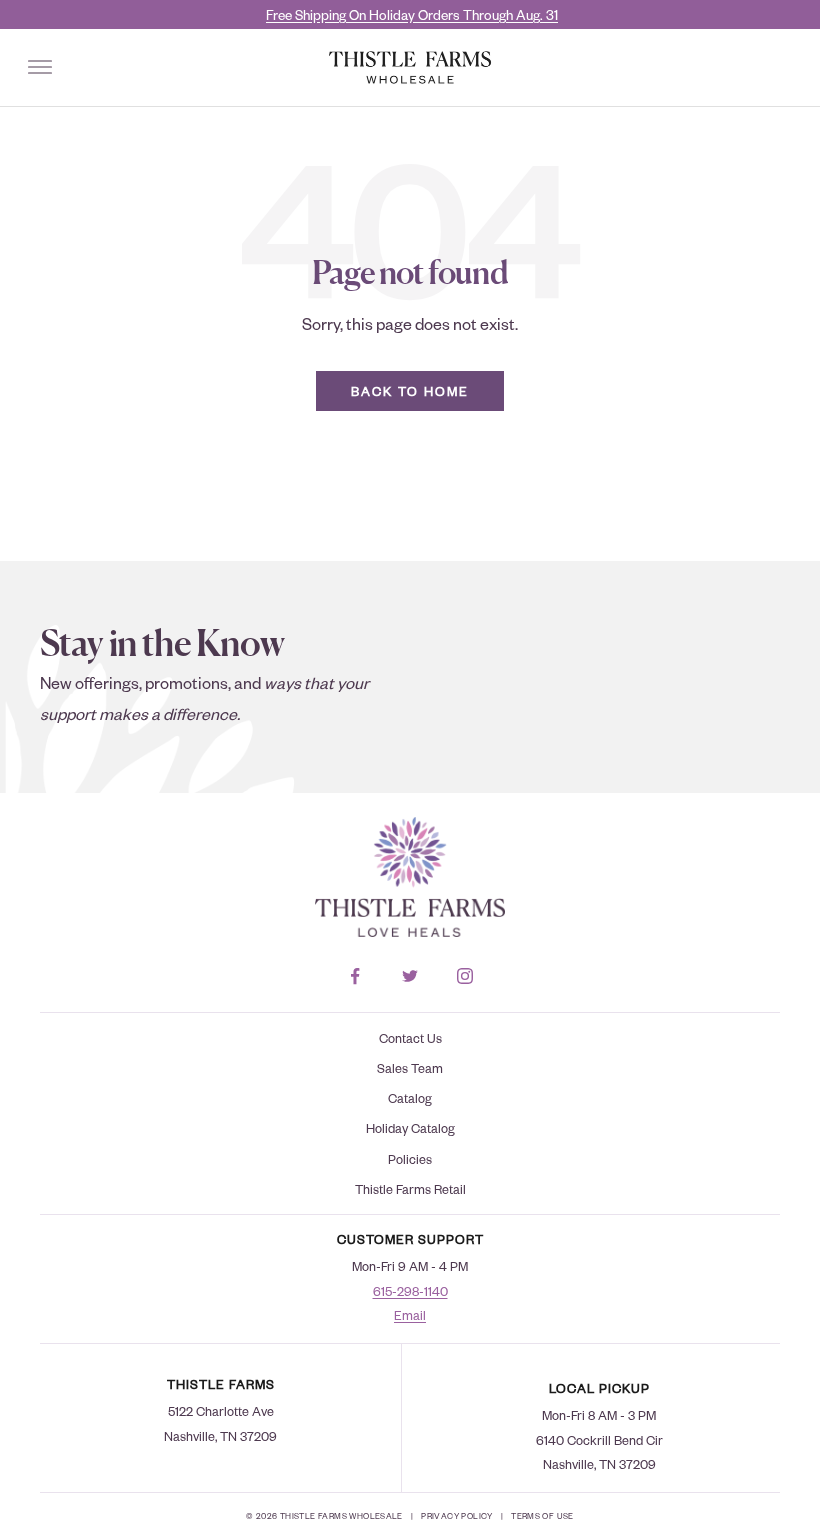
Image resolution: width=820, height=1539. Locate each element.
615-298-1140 (410, 1291)
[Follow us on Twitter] (410, 976)
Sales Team (410, 1068)
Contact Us (410, 1038)
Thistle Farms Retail (410, 1189)
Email (410, 1315)
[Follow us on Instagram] (465, 976)
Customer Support (410, 1239)
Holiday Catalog (410, 1128)
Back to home (410, 391)
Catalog (410, 1098)
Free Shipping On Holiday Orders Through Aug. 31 (412, 14)
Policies (410, 1159)
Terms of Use (542, 1515)
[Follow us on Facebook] (355, 976)
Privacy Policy (456, 1515)
